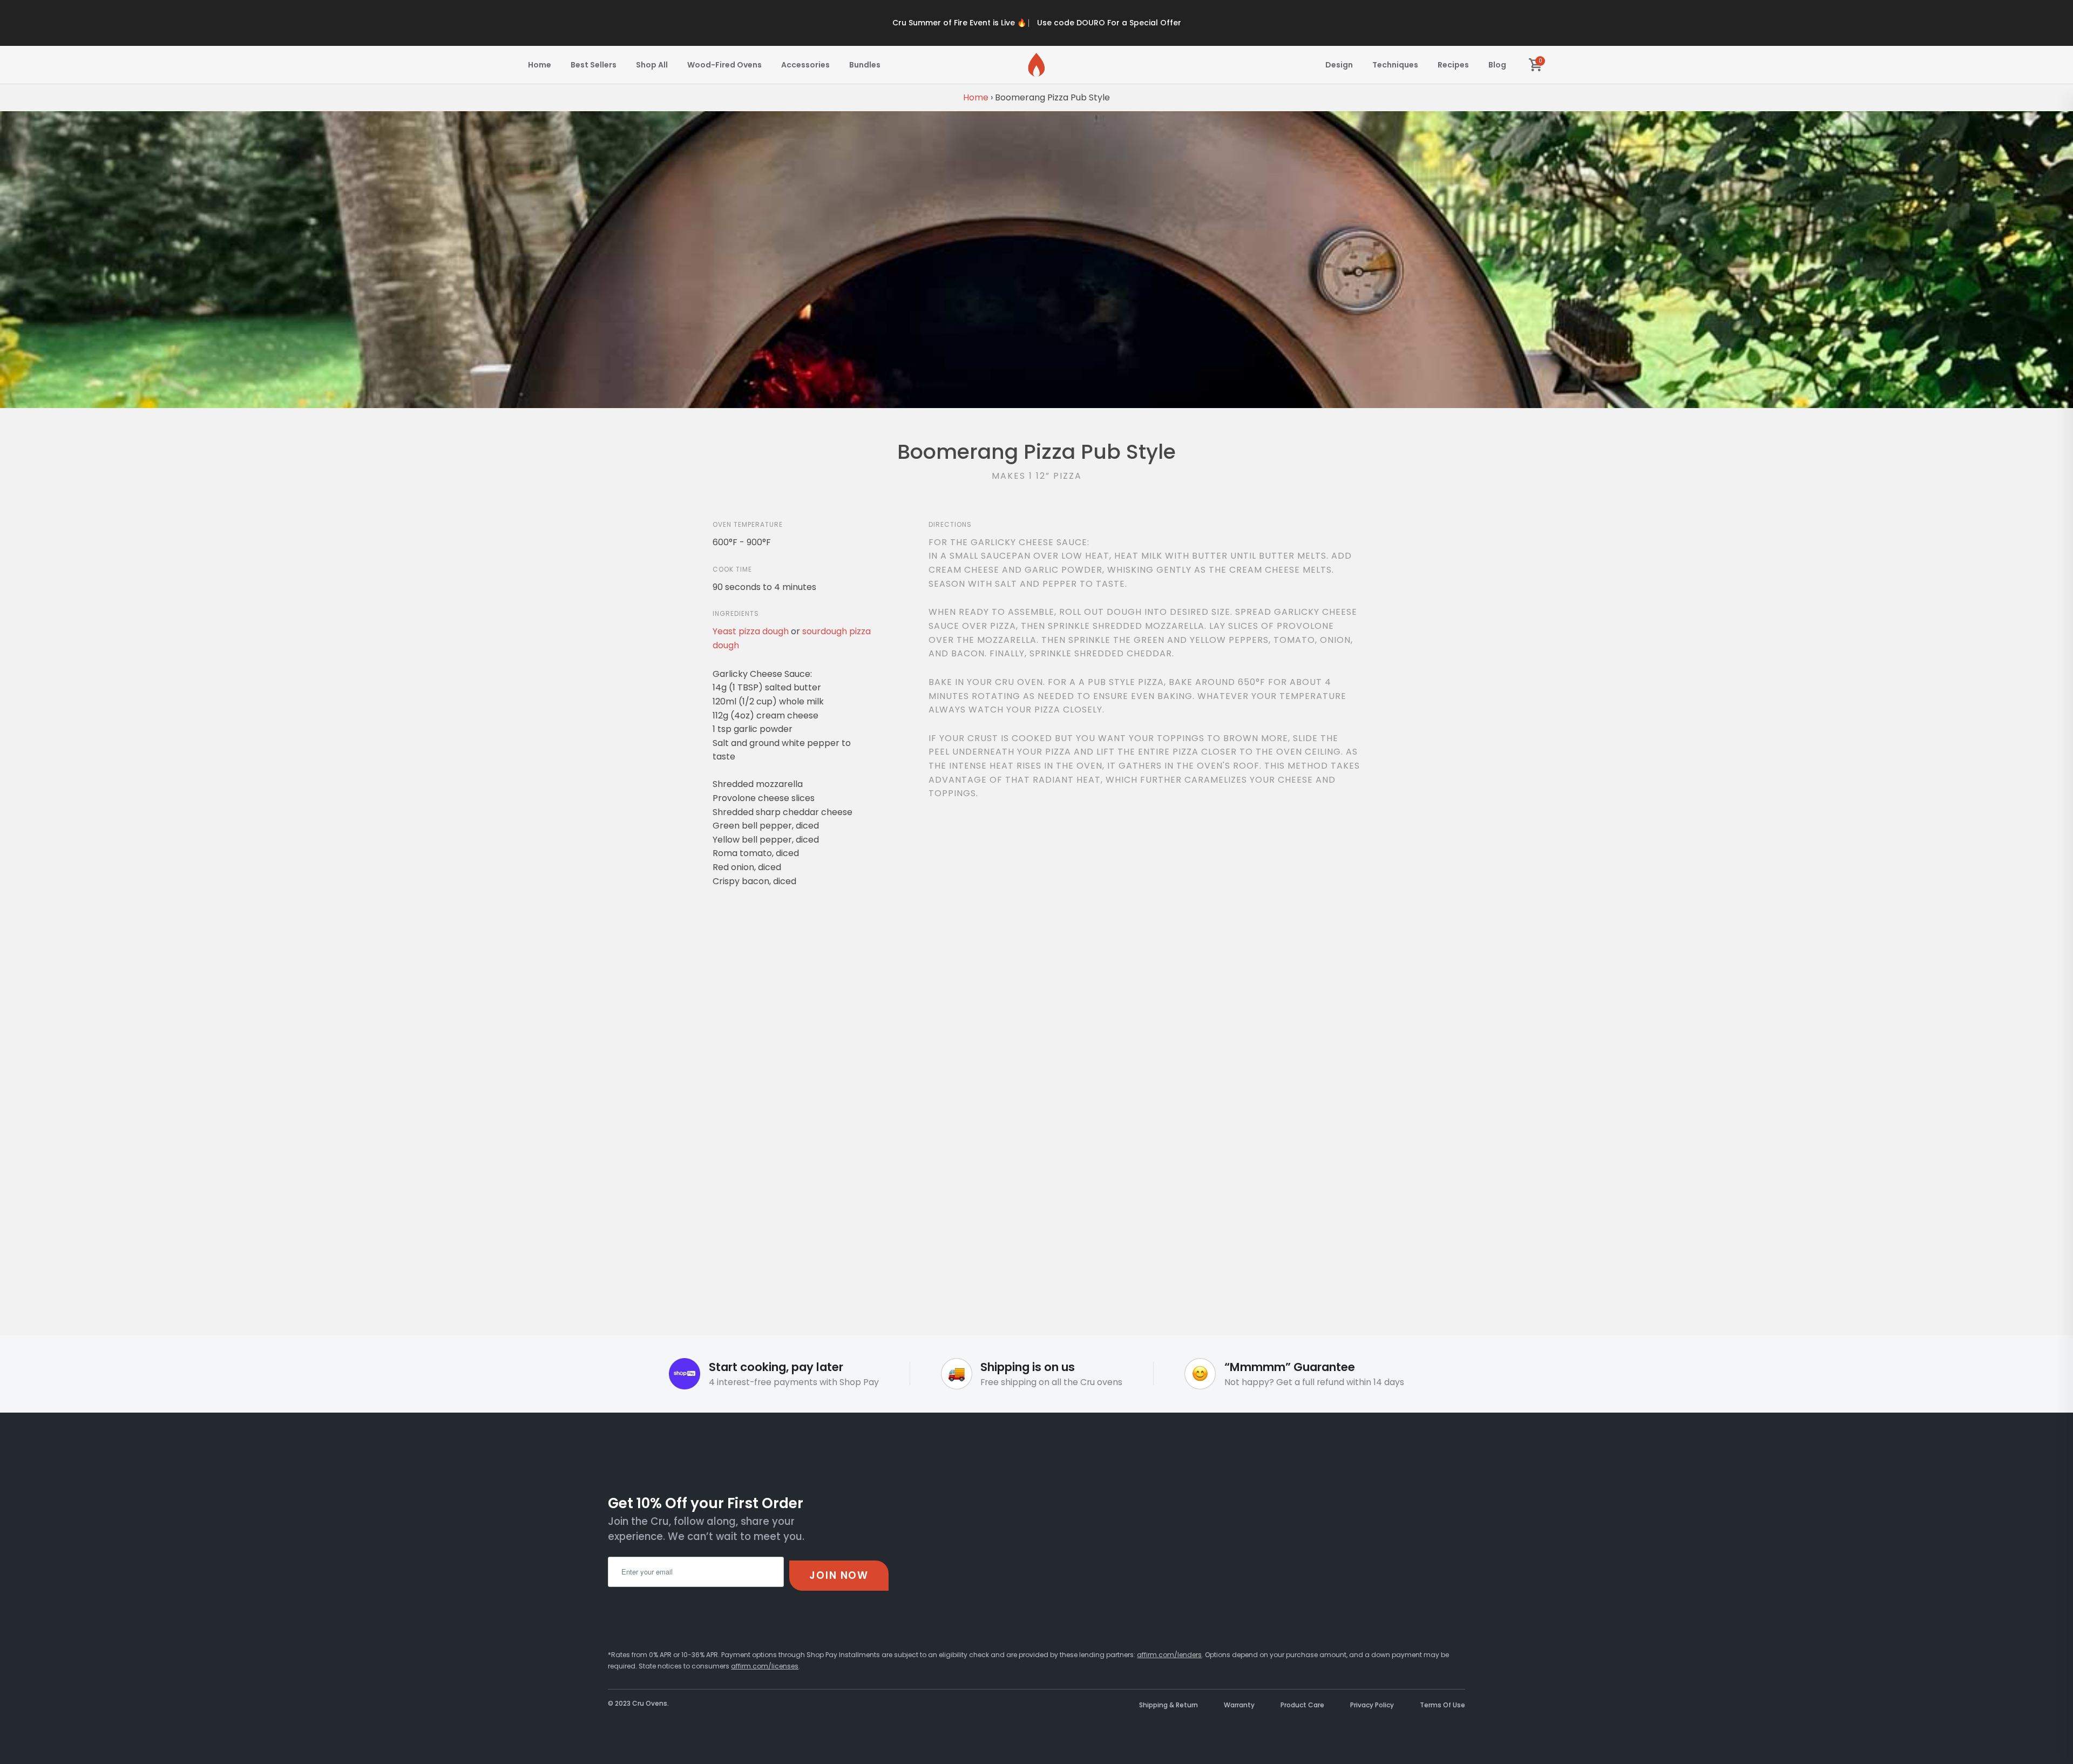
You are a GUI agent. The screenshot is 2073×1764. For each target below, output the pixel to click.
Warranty (1239, 1705)
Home (976, 97)
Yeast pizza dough (751, 631)
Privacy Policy (1372, 1705)
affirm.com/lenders (1169, 1655)
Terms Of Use (1442, 1705)
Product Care (1302, 1705)
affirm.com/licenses (765, 1666)
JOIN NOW (839, 1575)
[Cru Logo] (1036, 65)
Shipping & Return (1168, 1705)
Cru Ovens (650, 1703)
